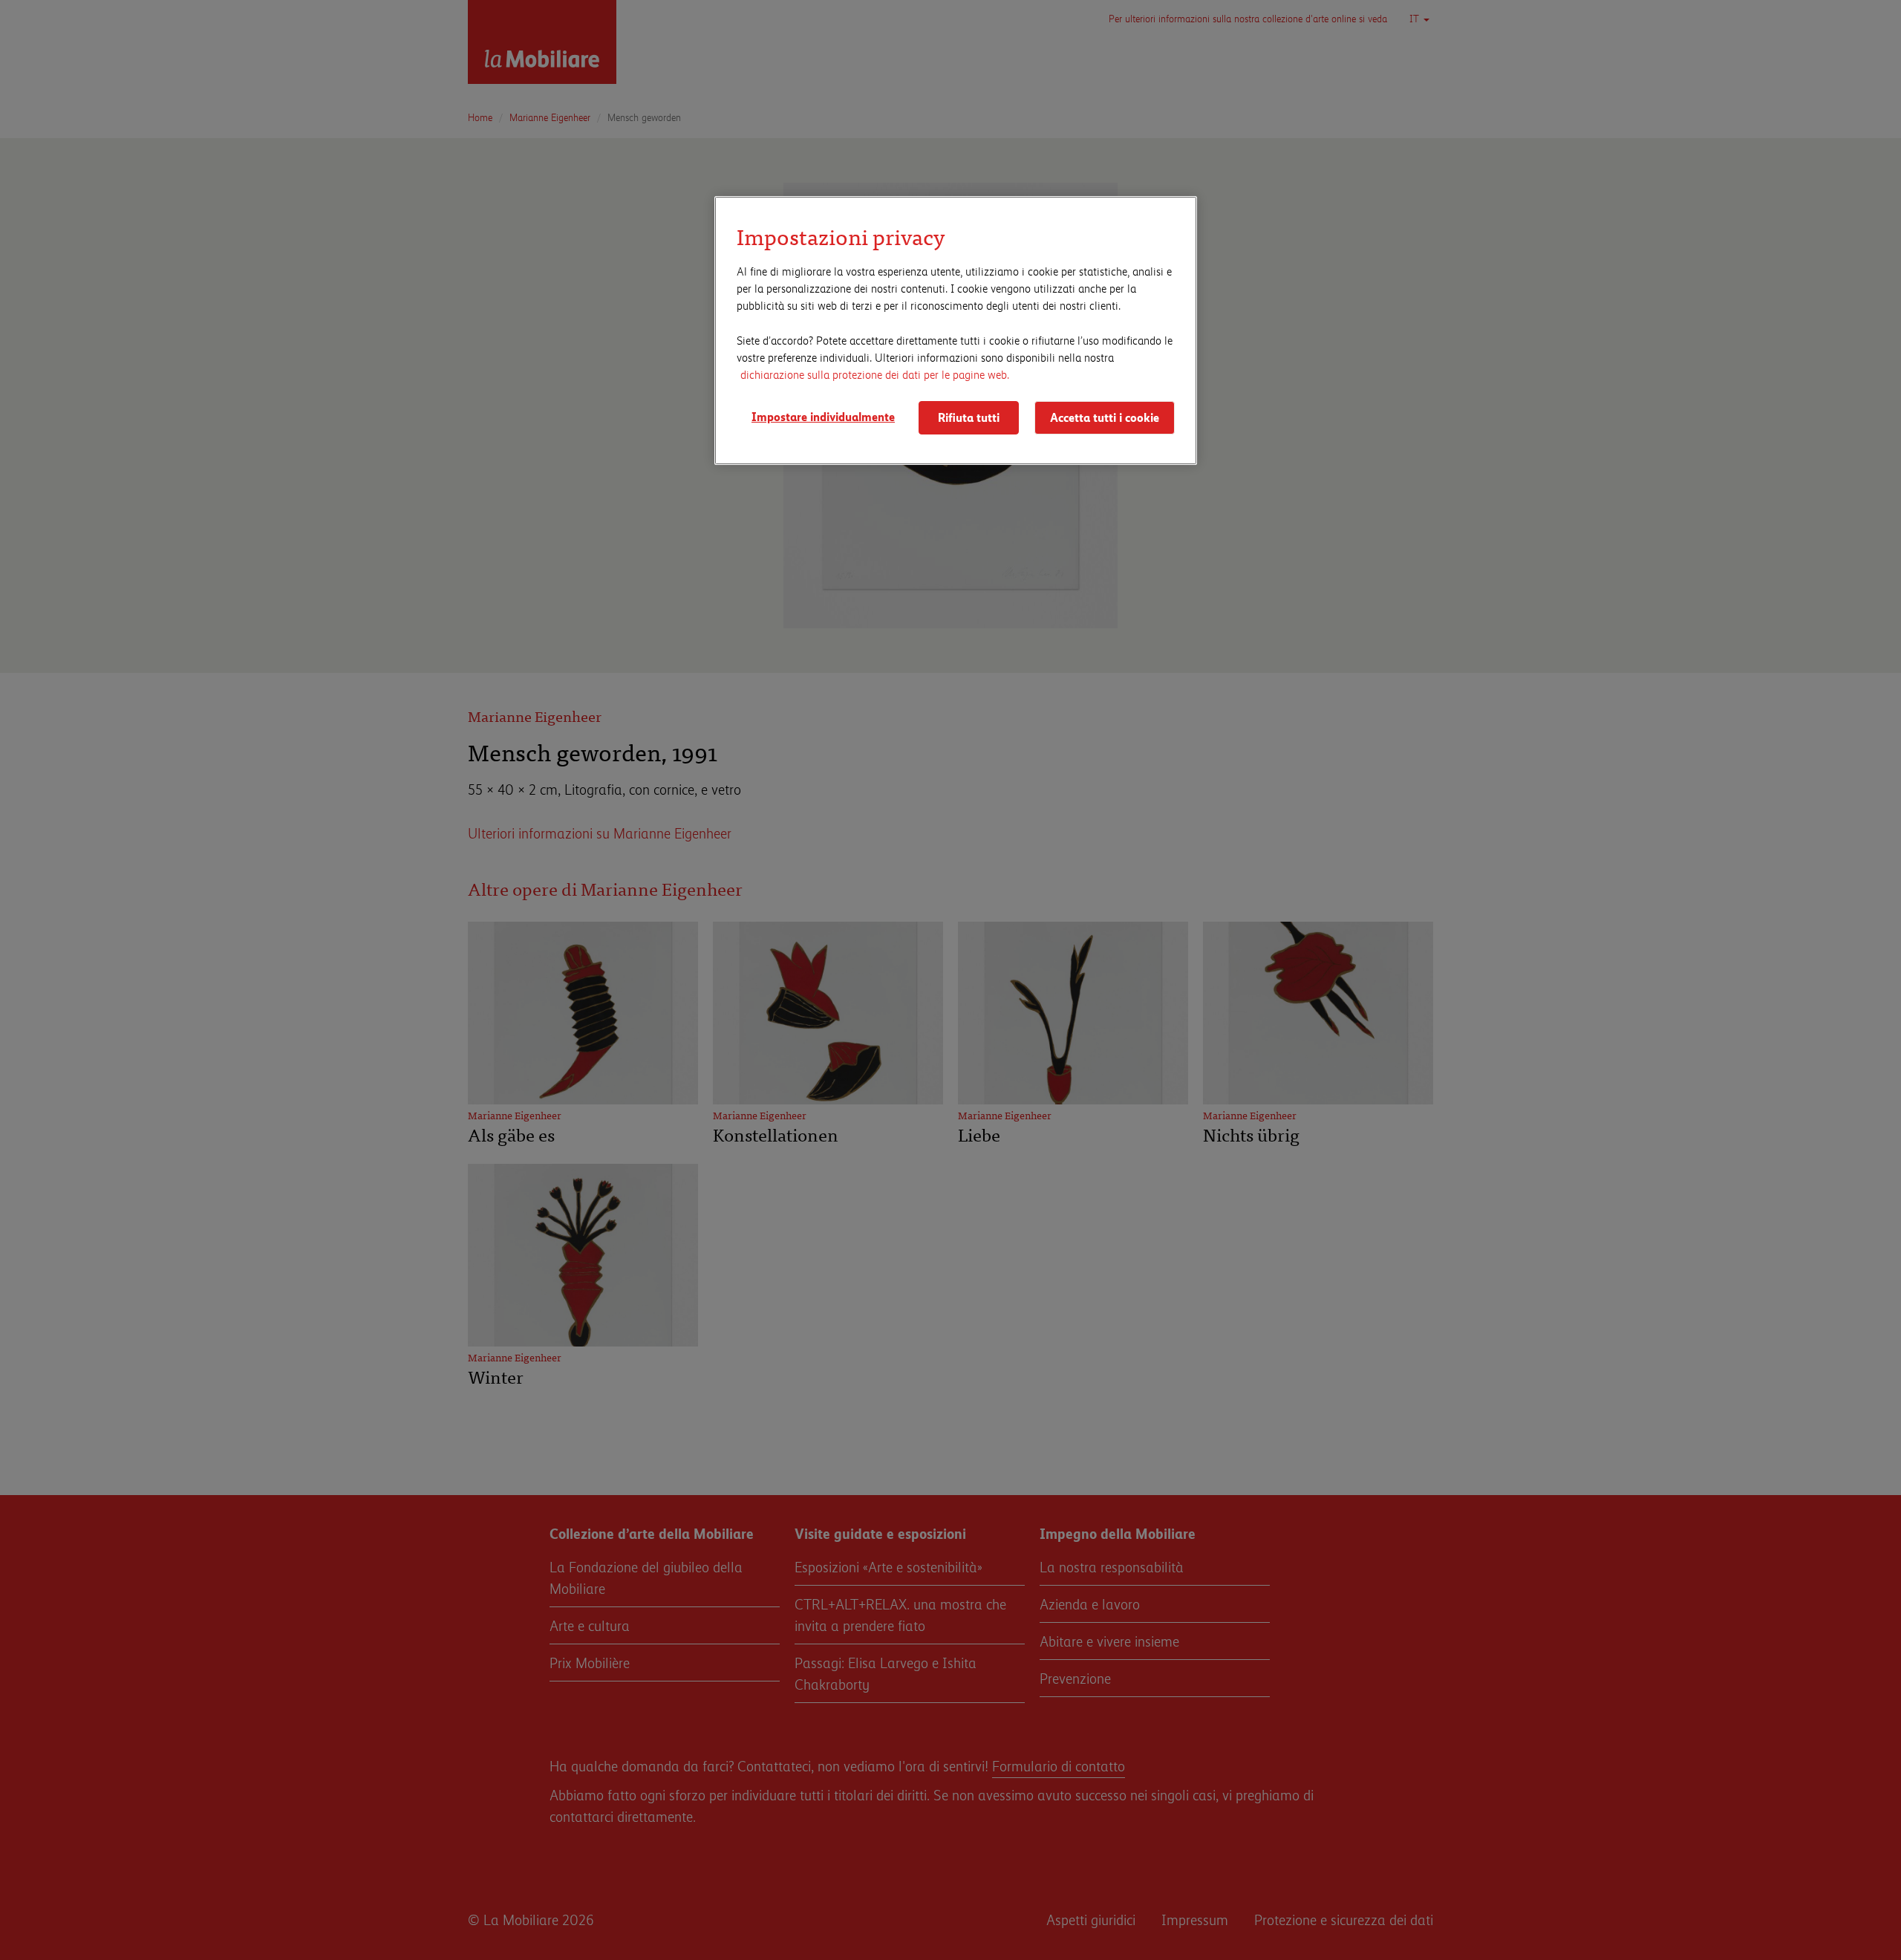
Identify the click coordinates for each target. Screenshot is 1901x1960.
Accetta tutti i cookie (1105, 417)
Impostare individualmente (823, 416)
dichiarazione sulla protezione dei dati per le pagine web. (875, 374)
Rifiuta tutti (969, 417)
